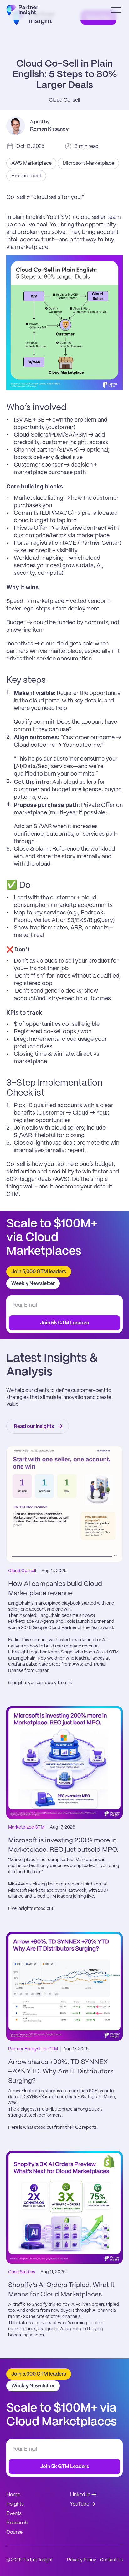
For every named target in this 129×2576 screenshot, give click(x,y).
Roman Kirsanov (49, 129)
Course (14, 2532)
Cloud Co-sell (64, 100)
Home (13, 2495)
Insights (15, 2504)
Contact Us (111, 2560)
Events (14, 2514)
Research (17, 2523)
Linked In (80, 2495)
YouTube (80, 2504)
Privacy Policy (82, 2560)
